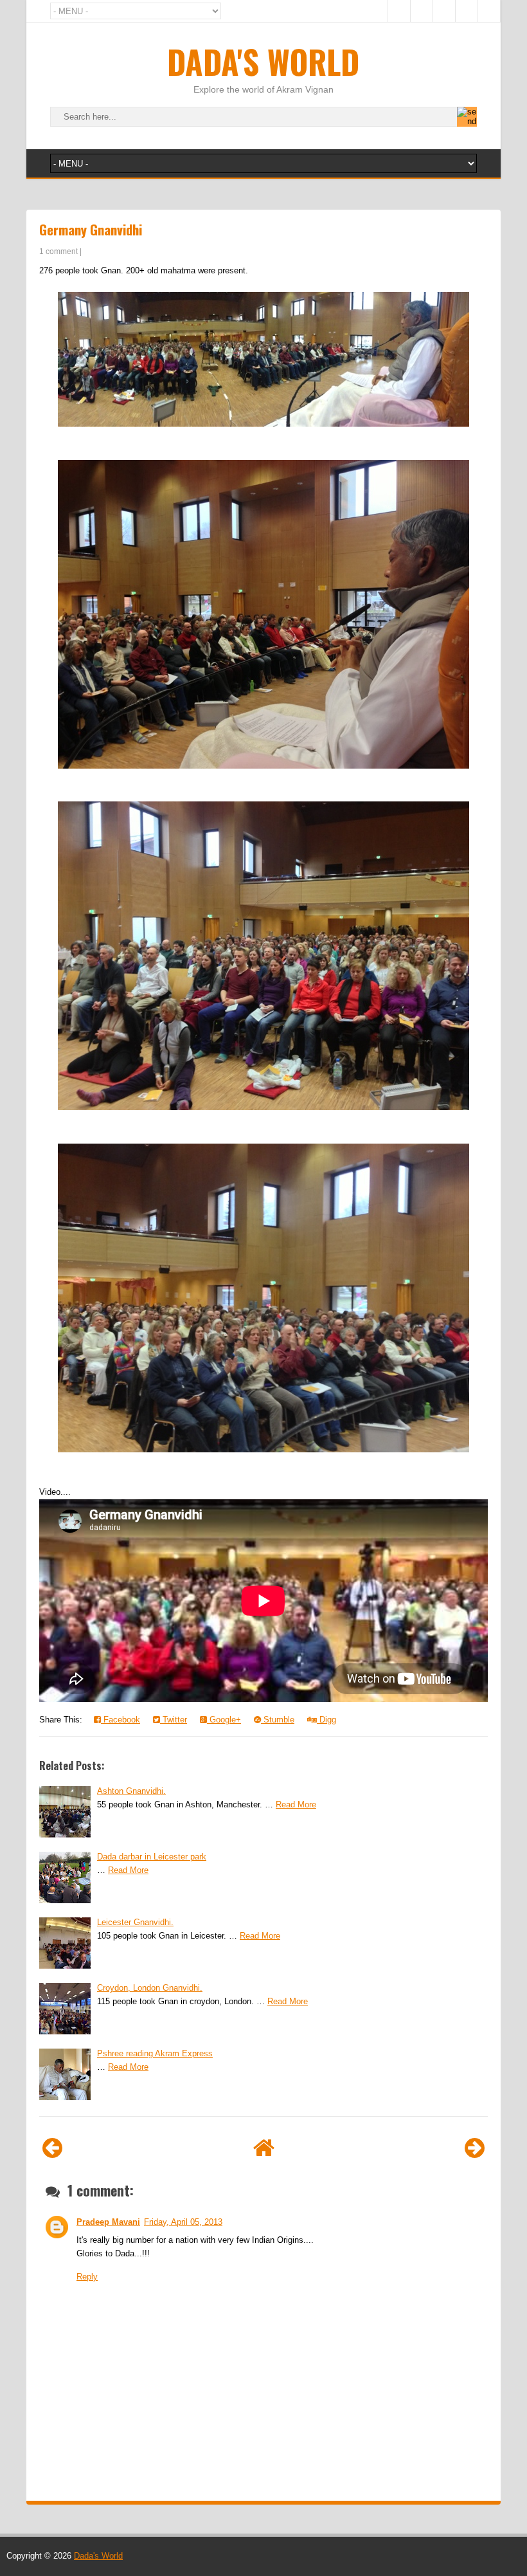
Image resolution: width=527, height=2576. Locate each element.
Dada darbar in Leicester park (152, 1857)
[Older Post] (475, 2148)
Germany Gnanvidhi (91, 229)
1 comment (58, 251)
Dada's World (263, 61)
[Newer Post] (52, 2148)
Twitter (174, 1720)
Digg (326, 1720)
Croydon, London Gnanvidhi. (150, 1988)
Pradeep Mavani (108, 2222)
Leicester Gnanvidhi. (135, 1922)
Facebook (121, 1720)
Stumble (278, 1720)
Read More (296, 1804)
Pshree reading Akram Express (155, 2053)
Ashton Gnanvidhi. (131, 1791)
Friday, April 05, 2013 (183, 2222)
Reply (87, 2277)
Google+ (224, 1720)
